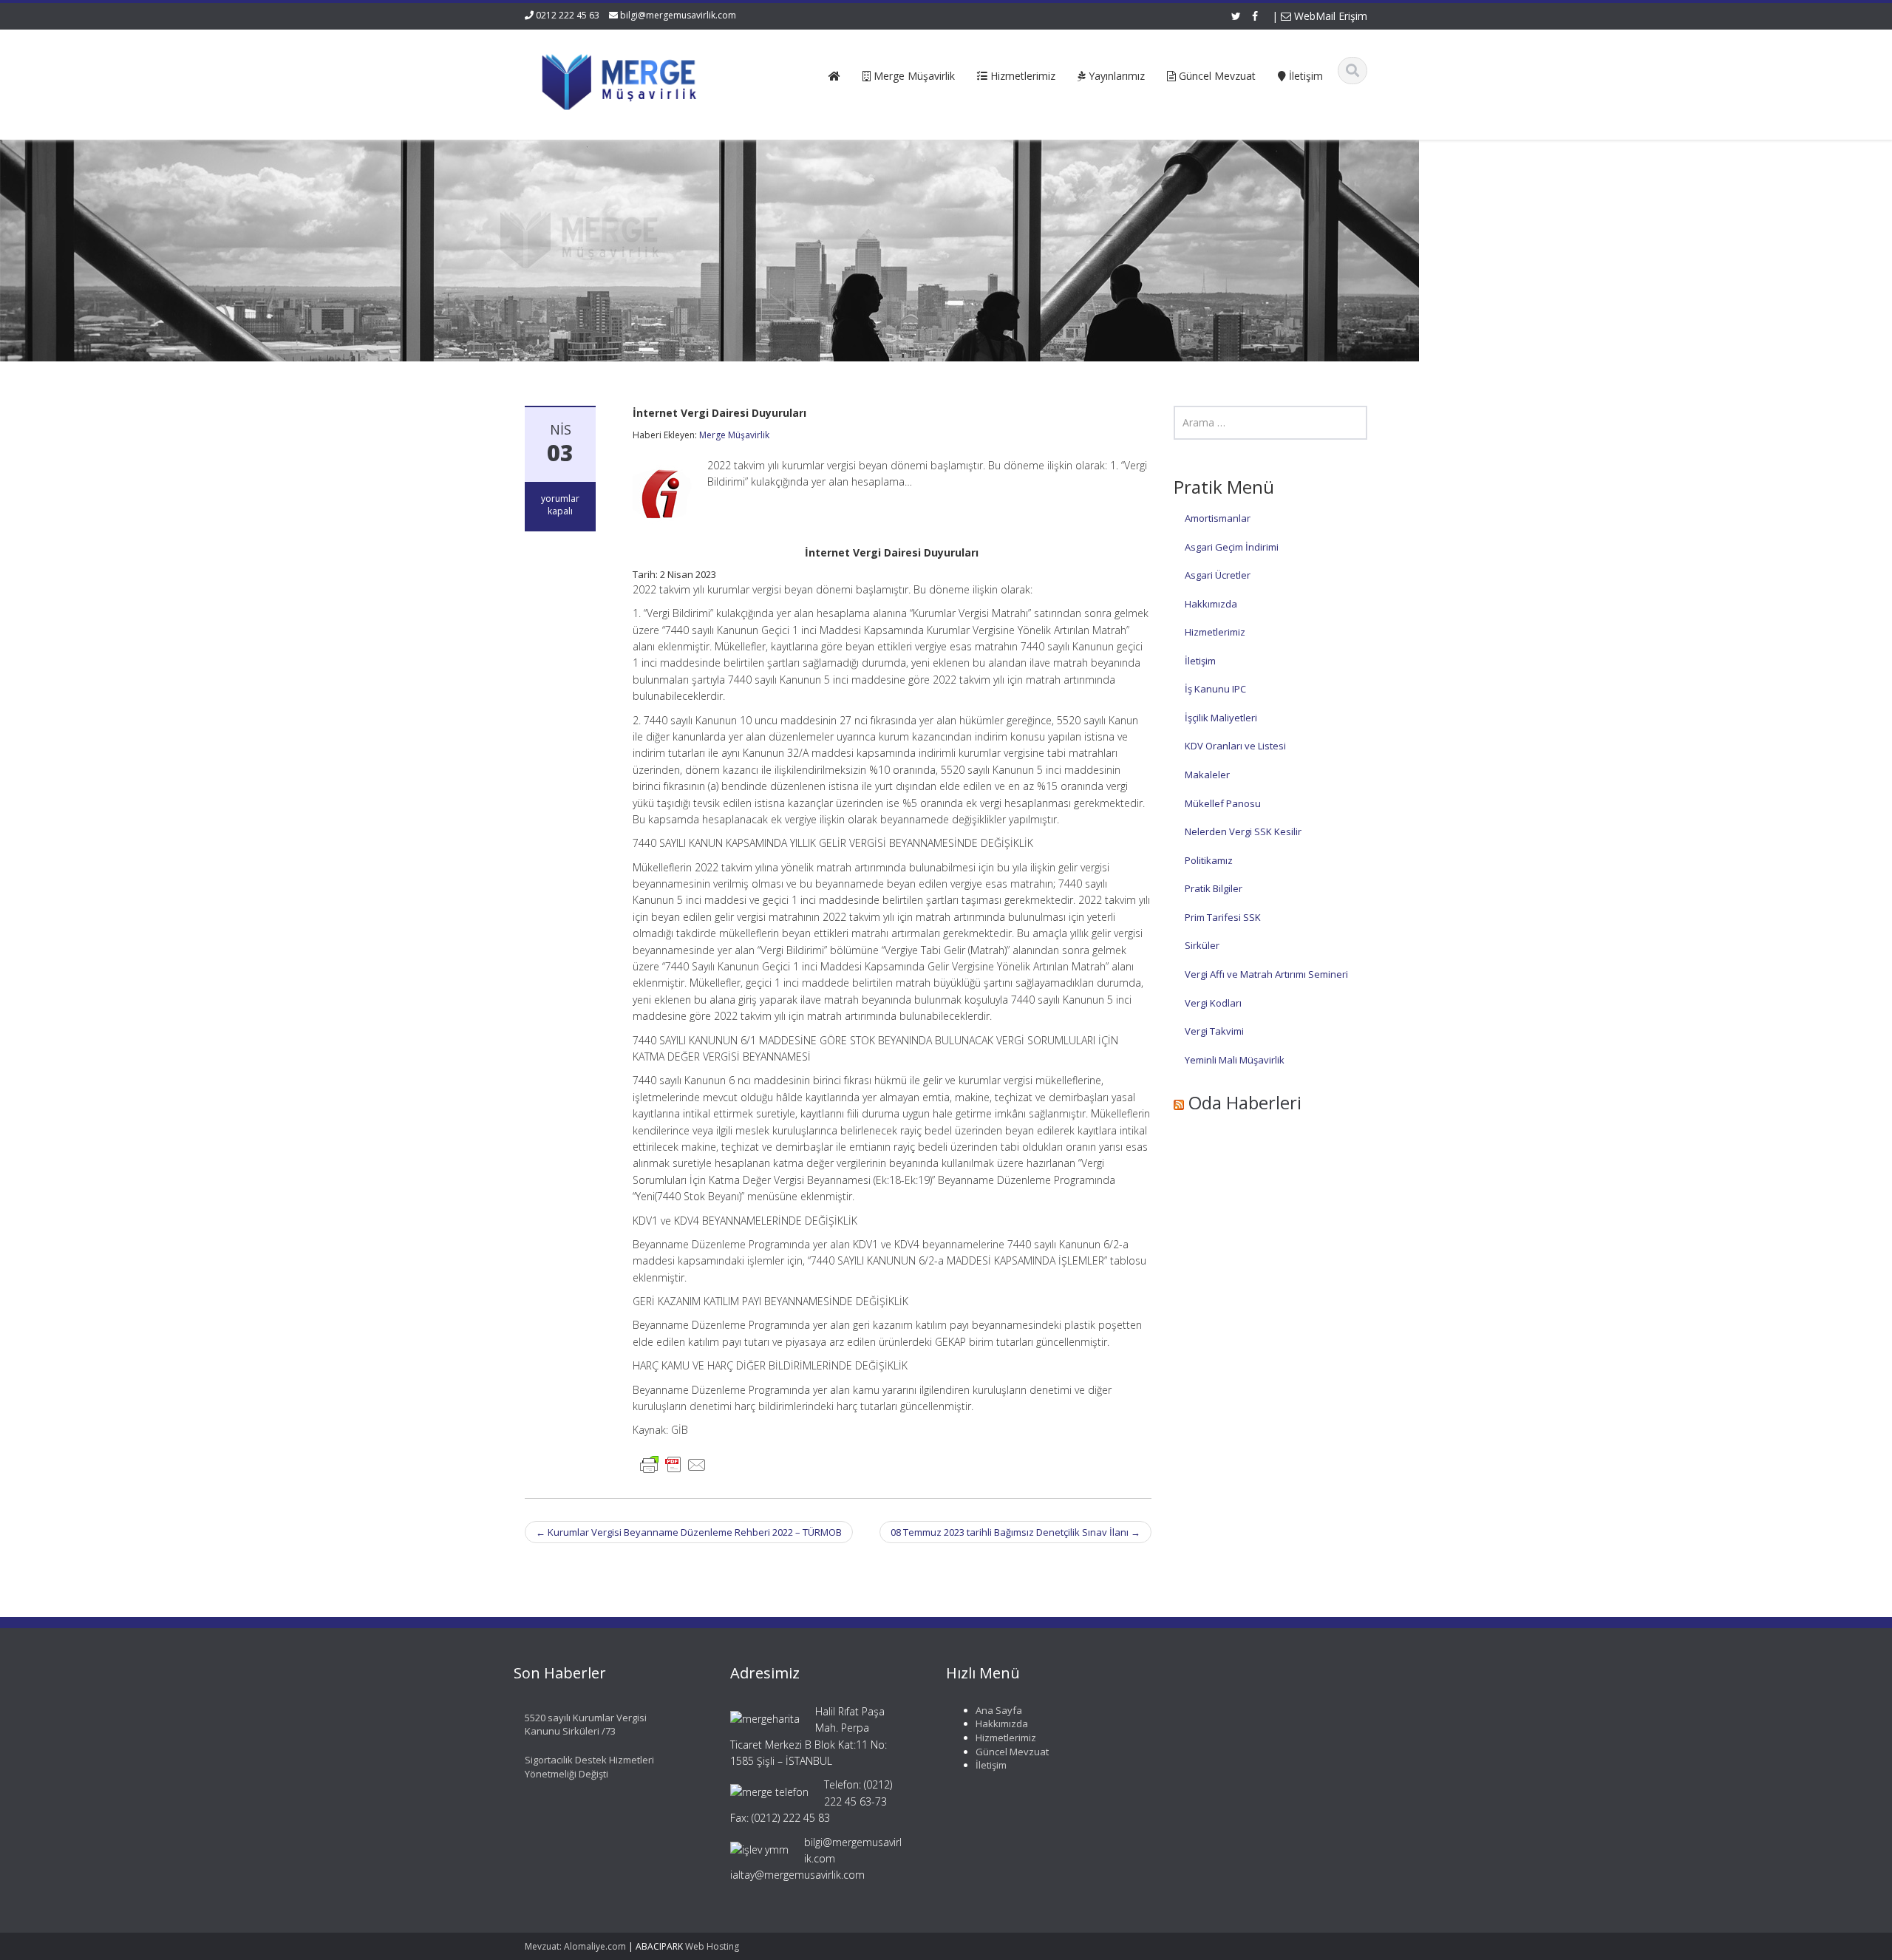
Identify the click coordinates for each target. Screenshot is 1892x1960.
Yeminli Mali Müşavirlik (1235, 1060)
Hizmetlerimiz (1215, 632)
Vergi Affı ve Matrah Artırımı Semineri (1266, 974)
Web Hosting (712, 1946)
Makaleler (1207, 775)
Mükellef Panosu (1223, 803)
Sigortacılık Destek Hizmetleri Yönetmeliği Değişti (589, 1767)
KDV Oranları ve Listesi (1235, 746)
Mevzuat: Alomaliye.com (575, 1946)
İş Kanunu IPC (1215, 689)
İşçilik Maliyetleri (1221, 718)
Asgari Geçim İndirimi (1232, 547)
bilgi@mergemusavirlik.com (678, 15)
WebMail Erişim (1329, 16)
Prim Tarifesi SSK (1223, 917)
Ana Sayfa (999, 1710)
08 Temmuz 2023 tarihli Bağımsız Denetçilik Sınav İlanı (1015, 1532)
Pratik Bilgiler (1214, 888)
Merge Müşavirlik (734, 435)
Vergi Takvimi (1214, 1031)
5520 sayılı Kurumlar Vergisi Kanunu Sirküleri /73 (586, 1725)
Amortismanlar (1218, 518)
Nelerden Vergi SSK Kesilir (1243, 831)
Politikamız (1209, 860)
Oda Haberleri (1245, 1102)
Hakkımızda (1211, 604)
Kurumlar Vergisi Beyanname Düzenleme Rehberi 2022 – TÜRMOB (689, 1532)
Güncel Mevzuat (1012, 1752)
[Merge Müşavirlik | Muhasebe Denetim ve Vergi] (622, 79)
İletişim (1200, 661)
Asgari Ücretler (1218, 575)
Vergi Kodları (1213, 1003)
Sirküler (1202, 945)
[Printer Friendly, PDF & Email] (673, 1464)
